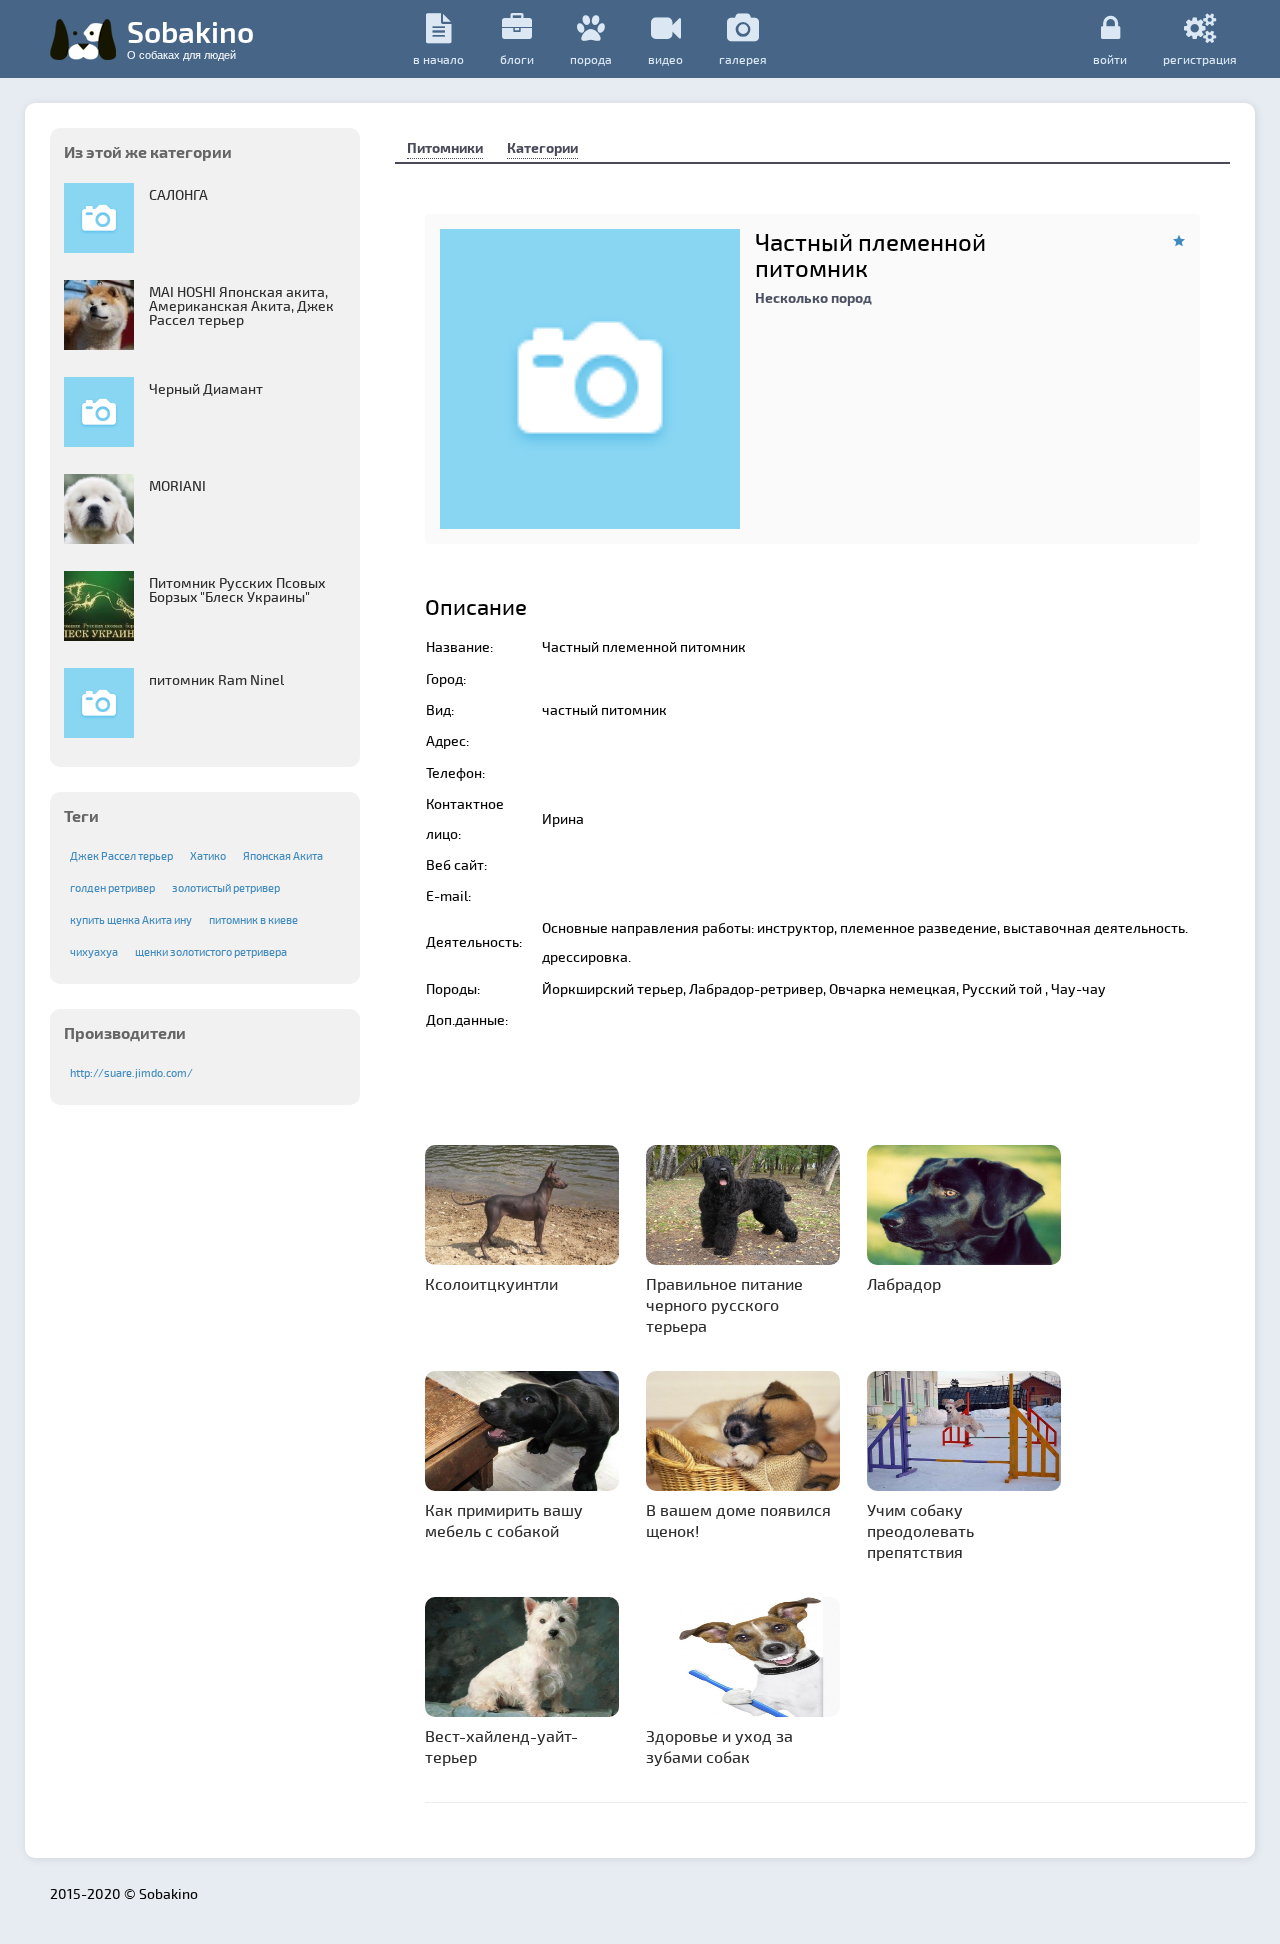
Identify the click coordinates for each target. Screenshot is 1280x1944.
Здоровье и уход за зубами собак (719, 1746)
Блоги (517, 59)
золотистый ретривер (226, 887)
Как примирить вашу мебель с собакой (504, 1520)
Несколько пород (813, 297)
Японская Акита (283, 855)
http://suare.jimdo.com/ (131, 1072)
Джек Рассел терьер (121, 855)
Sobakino (190, 37)
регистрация (1200, 58)
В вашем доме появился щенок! (738, 1520)
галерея (743, 59)
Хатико (208, 855)
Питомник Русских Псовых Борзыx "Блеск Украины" (237, 589)
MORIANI (177, 485)
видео (665, 59)
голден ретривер (112, 887)
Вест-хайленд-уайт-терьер (501, 1746)
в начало (438, 59)
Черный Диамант (206, 388)
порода (591, 59)
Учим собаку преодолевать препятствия (920, 1530)
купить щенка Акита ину (131, 919)
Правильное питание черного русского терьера (724, 1304)
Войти (1110, 58)
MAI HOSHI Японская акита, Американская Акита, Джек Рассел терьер (241, 305)
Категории (542, 147)
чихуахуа (94, 951)
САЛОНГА (178, 194)
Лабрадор (904, 1283)
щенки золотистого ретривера (211, 951)
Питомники (445, 147)
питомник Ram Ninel (216, 679)
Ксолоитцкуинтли (491, 1283)
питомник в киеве (253, 919)
